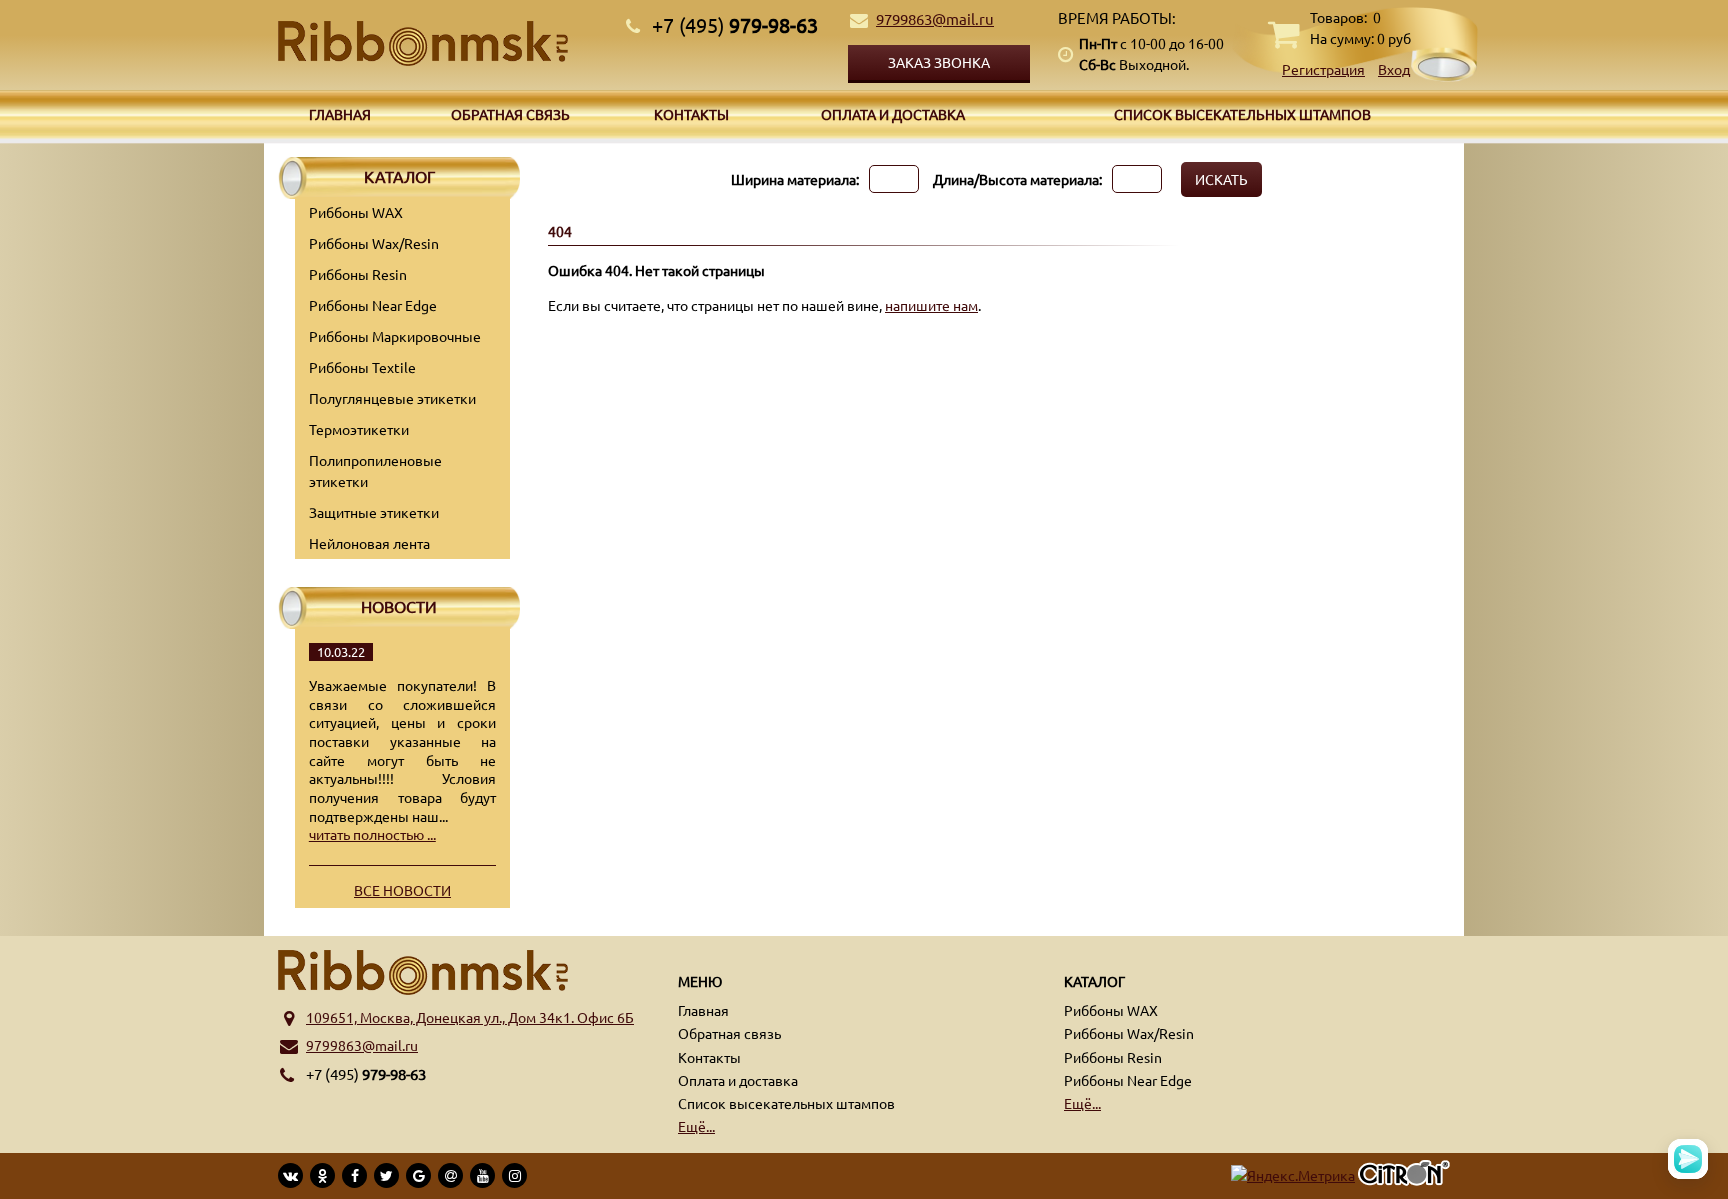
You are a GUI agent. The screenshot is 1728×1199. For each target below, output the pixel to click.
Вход (1394, 69)
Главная (340, 114)
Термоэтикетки (359, 429)
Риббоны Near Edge (373, 305)
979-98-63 (735, 24)
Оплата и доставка (893, 114)
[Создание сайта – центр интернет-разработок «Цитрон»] (1404, 1175)
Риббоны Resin (358, 274)
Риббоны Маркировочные (395, 336)
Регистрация (1323, 69)
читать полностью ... (372, 834)
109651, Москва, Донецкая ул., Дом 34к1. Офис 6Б (470, 1017)
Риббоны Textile (362, 367)
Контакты (691, 114)
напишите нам (931, 305)
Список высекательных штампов (1242, 114)
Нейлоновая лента (369, 543)
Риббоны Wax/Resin (374, 243)
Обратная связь (510, 114)
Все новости (402, 890)
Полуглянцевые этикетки (392, 398)
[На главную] (444, 43)
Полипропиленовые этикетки (375, 470)
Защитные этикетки (374, 512)
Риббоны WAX (356, 212)
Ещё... (696, 1126)
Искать (1221, 179)
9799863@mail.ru (935, 18)
